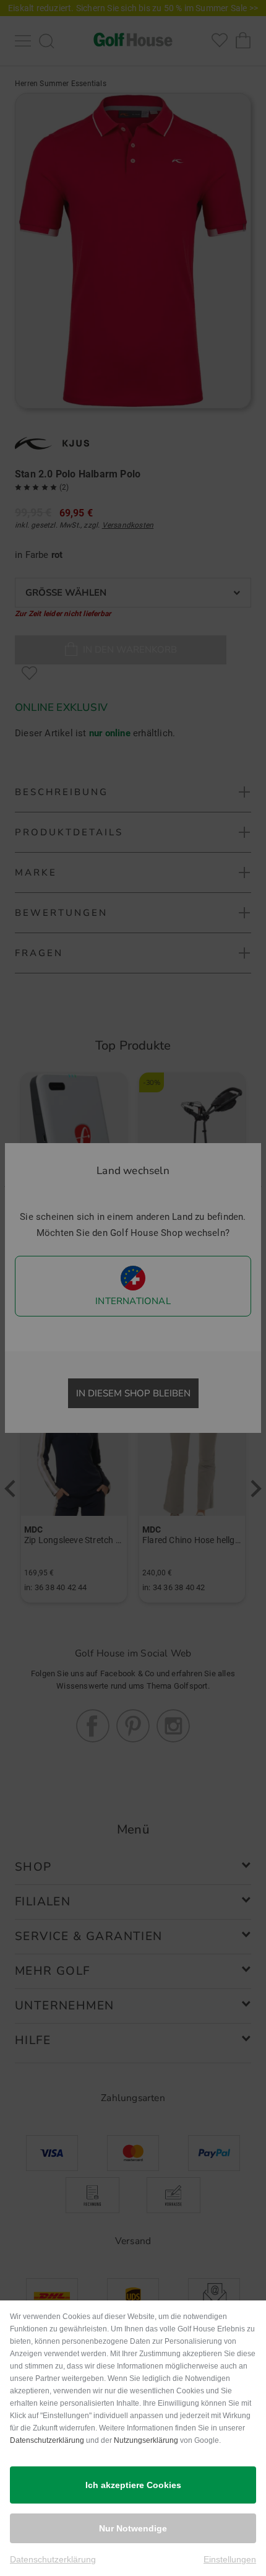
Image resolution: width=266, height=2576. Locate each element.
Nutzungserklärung (146, 2440)
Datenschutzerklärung (47, 2440)
